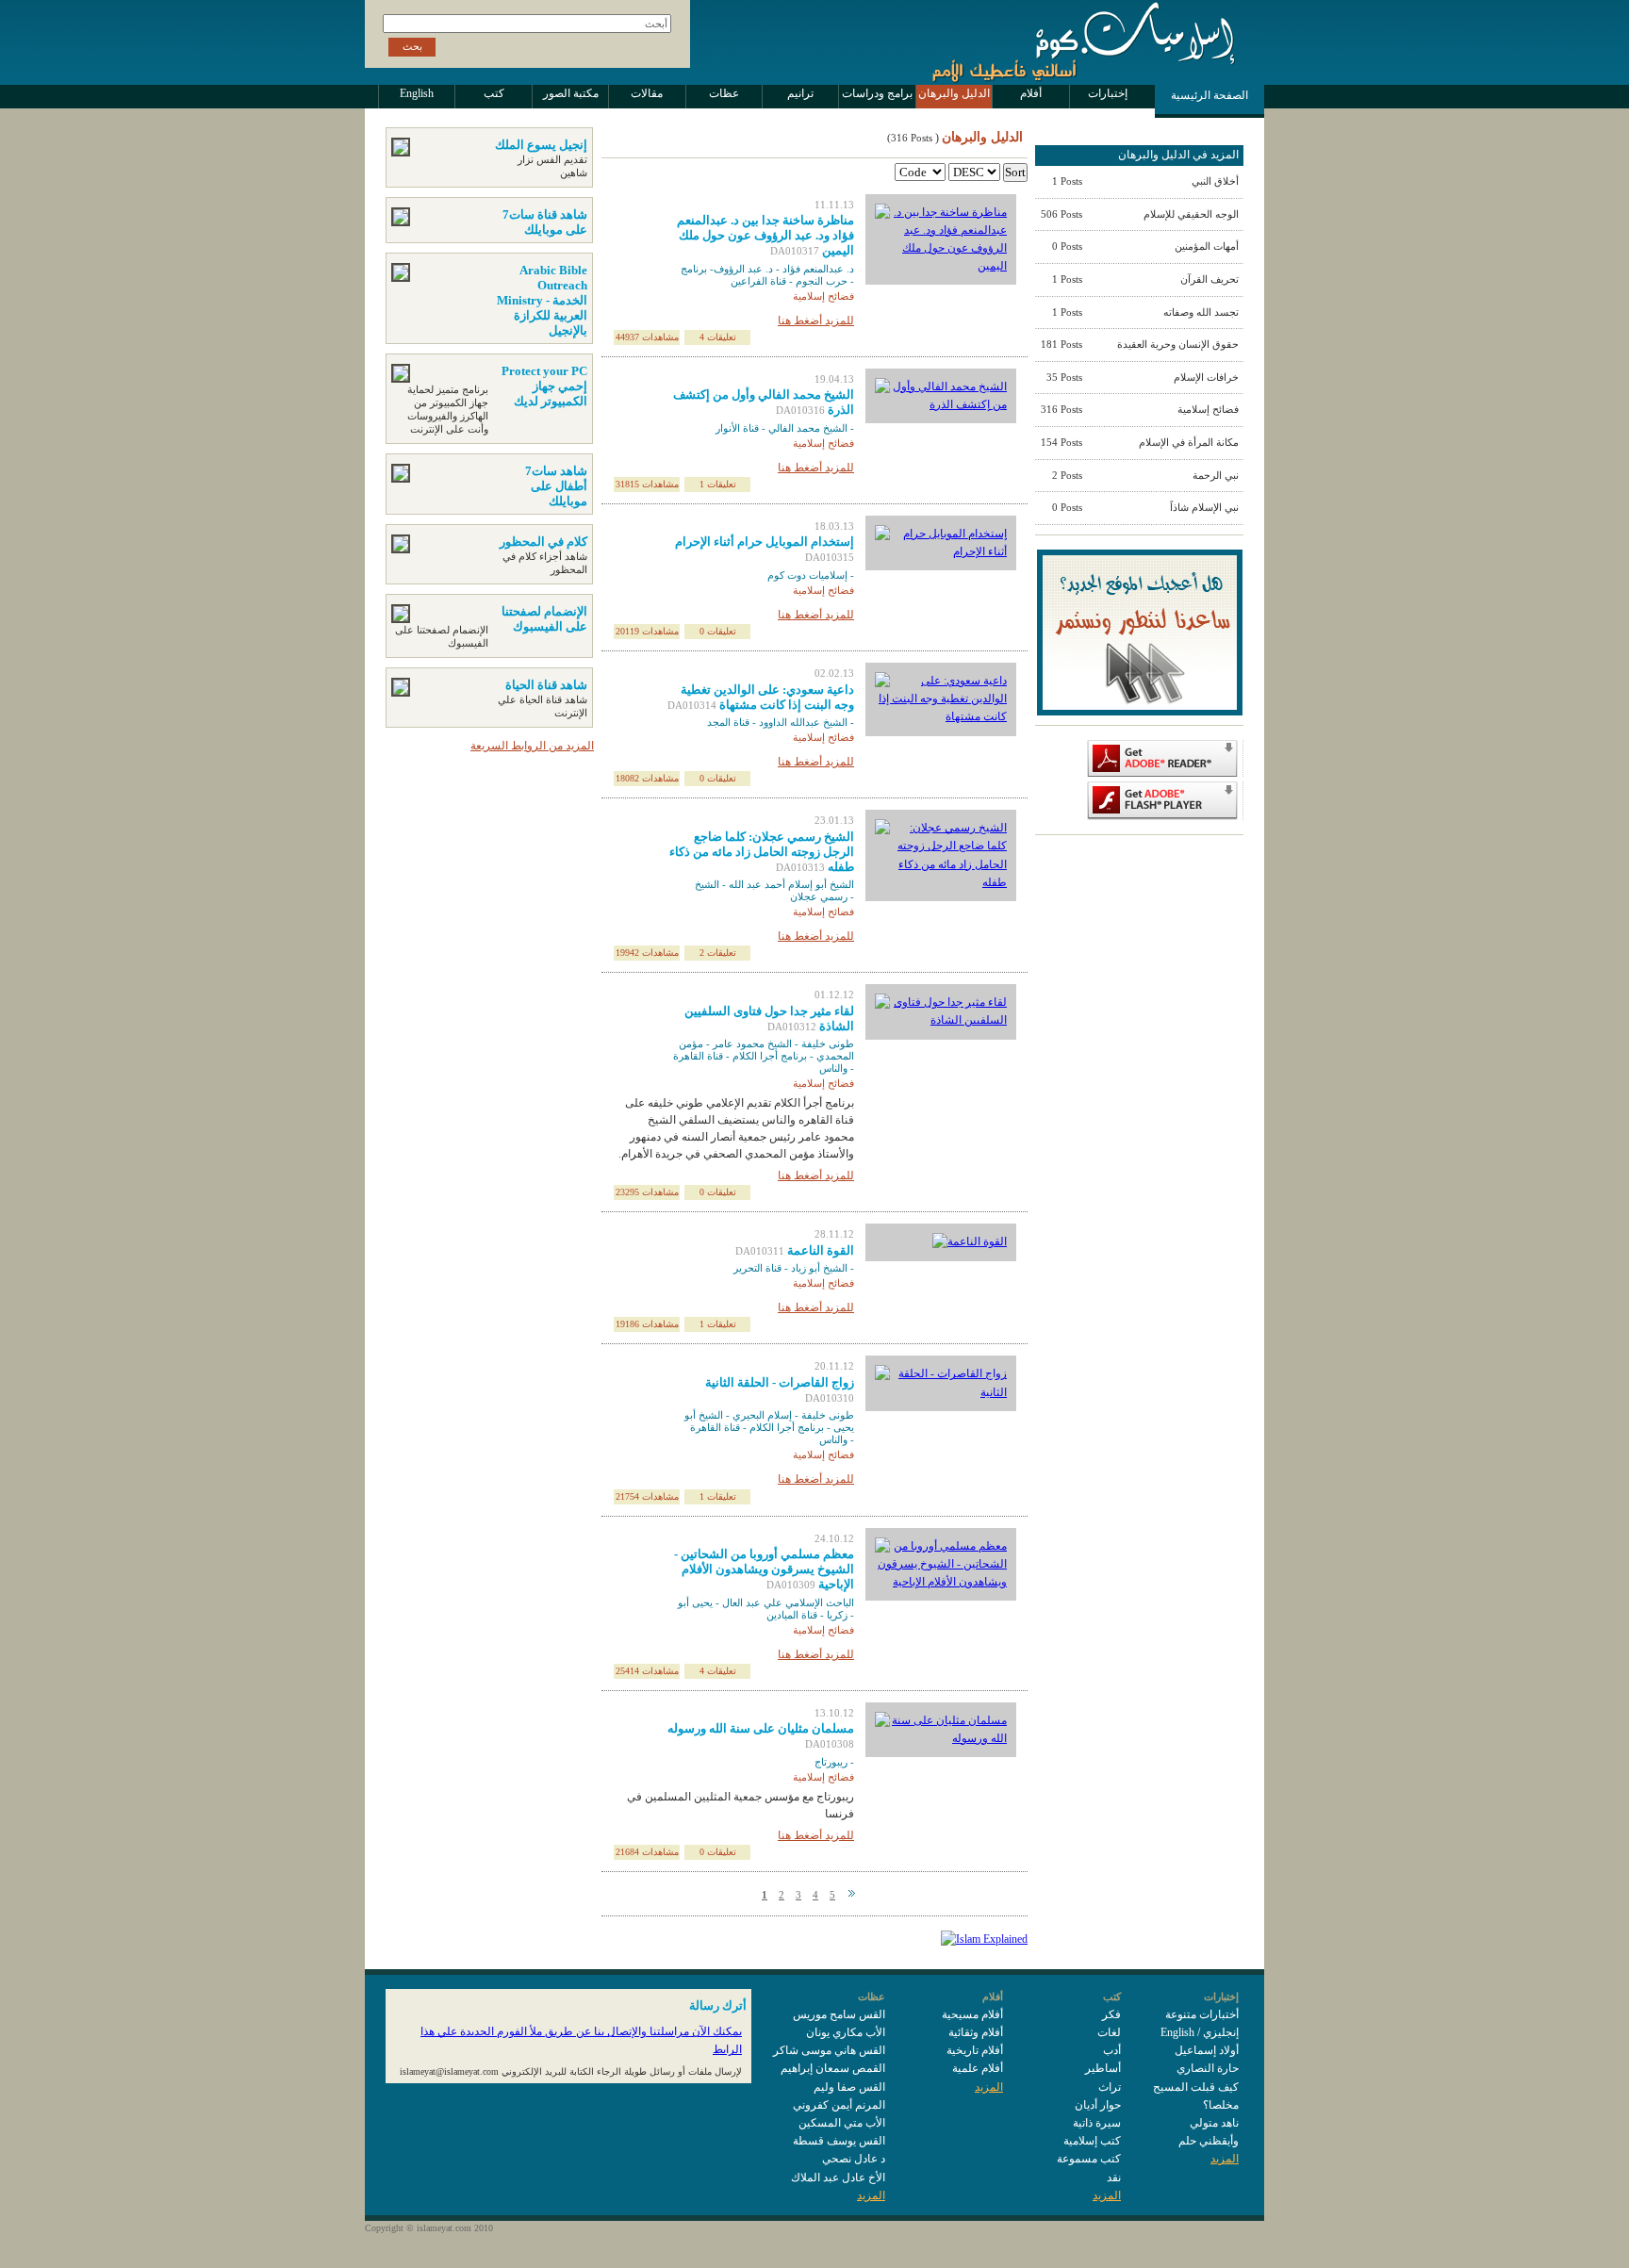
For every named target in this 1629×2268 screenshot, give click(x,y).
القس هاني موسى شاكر (829, 2050)
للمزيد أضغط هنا (816, 320)
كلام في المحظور (543, 542)
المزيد (1225, 2159)
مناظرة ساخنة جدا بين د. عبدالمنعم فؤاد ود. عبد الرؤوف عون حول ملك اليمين (765, 235)
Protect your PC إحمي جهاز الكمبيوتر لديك (544, 386)
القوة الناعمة (821, 1250)
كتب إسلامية (1092, 2141)
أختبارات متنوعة (1202, 2014)
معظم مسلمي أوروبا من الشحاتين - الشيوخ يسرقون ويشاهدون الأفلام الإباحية (764, 1569)
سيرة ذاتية (1097, 2123)
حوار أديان (1098, 2105)
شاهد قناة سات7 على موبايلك (545, 222)
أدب (1112, 2050)
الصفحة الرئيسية (1209, 95)
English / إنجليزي (1200, 2032)
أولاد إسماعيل (1207, 2050)
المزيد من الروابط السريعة (532, 746)
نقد (1114, 2178)
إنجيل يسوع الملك (541, 145)
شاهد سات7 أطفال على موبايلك (556, 486)
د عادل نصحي (854, 2159)
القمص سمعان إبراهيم (833, 2068)
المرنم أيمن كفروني (839, 2105)
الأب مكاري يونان (846, 2032)
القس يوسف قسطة (839, 2141)
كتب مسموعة (1089, 2159)
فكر (1111, 2014)
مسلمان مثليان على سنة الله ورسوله (761, 1728)
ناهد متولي (1214, 2123)
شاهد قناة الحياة (546, 685)
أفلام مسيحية (972, 2014)
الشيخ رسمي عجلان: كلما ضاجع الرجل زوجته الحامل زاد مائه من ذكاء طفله (762, 852)
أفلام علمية (978, 2068)
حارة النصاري (1208, 2068)
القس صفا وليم (849, 2087)
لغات (1109, 2032)
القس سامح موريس (839, 2014)
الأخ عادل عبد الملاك (838, 2178)
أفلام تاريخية (975, 2050)
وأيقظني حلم (1209, 2141)
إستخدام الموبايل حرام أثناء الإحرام (765, 542)
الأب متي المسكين (842, 2123)
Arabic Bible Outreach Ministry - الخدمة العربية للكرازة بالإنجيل (542, 300)
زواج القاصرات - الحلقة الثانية (780, 1382)
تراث (1110, 2087)
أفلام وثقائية (976, 2032)
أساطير (1103, 2068)
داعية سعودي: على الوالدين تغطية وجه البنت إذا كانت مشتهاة (767, 697)
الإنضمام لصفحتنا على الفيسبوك (544, 619)
